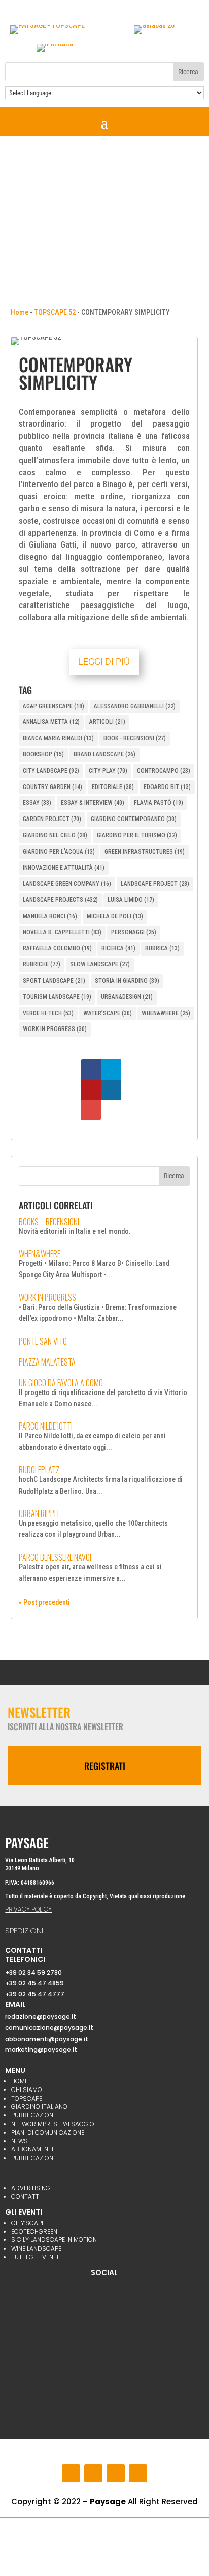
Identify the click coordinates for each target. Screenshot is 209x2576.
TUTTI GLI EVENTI (35, 2257)
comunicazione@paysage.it (49, 2028)
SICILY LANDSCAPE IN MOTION (54, 2240)
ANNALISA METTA (51, 722)
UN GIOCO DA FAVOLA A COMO (61, 1383)
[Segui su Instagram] (93, 2473)
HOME (20, 2081)
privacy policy (28, 1909)
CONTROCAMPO (164, 771)
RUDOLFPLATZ (39, 1470)
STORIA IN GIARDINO (127, 981)
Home (20, 312)
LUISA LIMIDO (131, 900)
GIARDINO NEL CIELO (55, 835)
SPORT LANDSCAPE (54, 981)
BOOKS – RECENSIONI (49, 1222)
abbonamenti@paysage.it (47, 2039)
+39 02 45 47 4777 (35, 1994)
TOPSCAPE (27, 2098)
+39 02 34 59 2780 (33, 1972)
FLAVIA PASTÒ (159, 803)
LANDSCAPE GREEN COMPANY (67, 884)
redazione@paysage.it (41, 2017)
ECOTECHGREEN (34, 2232)
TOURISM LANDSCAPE (57, 997)
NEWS (20, 2141)
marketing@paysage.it (41, 2050)
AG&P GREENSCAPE (54, 706)
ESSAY (37, 803)
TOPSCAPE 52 (55, 312)
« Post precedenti (44, 1602)
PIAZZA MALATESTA (47, 1362)
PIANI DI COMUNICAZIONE (48, 2132)
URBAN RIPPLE (40, 1513)
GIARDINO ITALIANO (39, 2107)
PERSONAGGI (134, 932)
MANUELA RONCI (50, 916)
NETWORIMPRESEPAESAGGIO (53, 2124)
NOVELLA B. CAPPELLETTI (62, 932)
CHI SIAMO (27, 2090)
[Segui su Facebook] (71, 2473)
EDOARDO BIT (167, 787)
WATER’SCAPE (108, 1013)
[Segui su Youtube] (116, 2473)
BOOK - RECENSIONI (135, 738)
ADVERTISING (31, 2188)
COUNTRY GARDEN (53, 787)
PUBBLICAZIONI (33, 2115)
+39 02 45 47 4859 (34, 1983)
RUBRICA (162, 948)
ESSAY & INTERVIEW (93, 803)
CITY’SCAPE (28, 2223)
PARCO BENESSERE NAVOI (55, 1557)
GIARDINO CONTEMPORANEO (134, 819)
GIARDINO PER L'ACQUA (59, 852)
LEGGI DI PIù (104, 662)
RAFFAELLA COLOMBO (57, 948)
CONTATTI (26, 2196)
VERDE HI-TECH (48, 1013)
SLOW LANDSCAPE (100, 964)
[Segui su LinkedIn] (138, 2473)
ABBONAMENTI (32, 2149)
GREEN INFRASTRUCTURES (145, 852)
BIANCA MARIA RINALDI (58, 738)
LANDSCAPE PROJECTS (60, 900)
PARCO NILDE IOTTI (46, 1426)
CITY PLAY (108, 771)
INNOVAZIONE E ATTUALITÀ (64, 868)
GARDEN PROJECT (52, 819)
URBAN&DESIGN (127, 997)
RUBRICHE (42, 964)
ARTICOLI (107, 722)
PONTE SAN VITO (43, 1341)
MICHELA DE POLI (115, 916)
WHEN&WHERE (166, 1013)
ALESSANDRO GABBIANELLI (135, 706)
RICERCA (118, 948)
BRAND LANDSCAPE (104, 754)
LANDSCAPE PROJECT (155, 884)
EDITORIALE (113, 787)
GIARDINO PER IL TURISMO (137, 835)
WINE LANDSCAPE (36, 2248)
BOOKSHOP (43, 754)
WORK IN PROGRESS (55, 1029)
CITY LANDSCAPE (51, 771)
